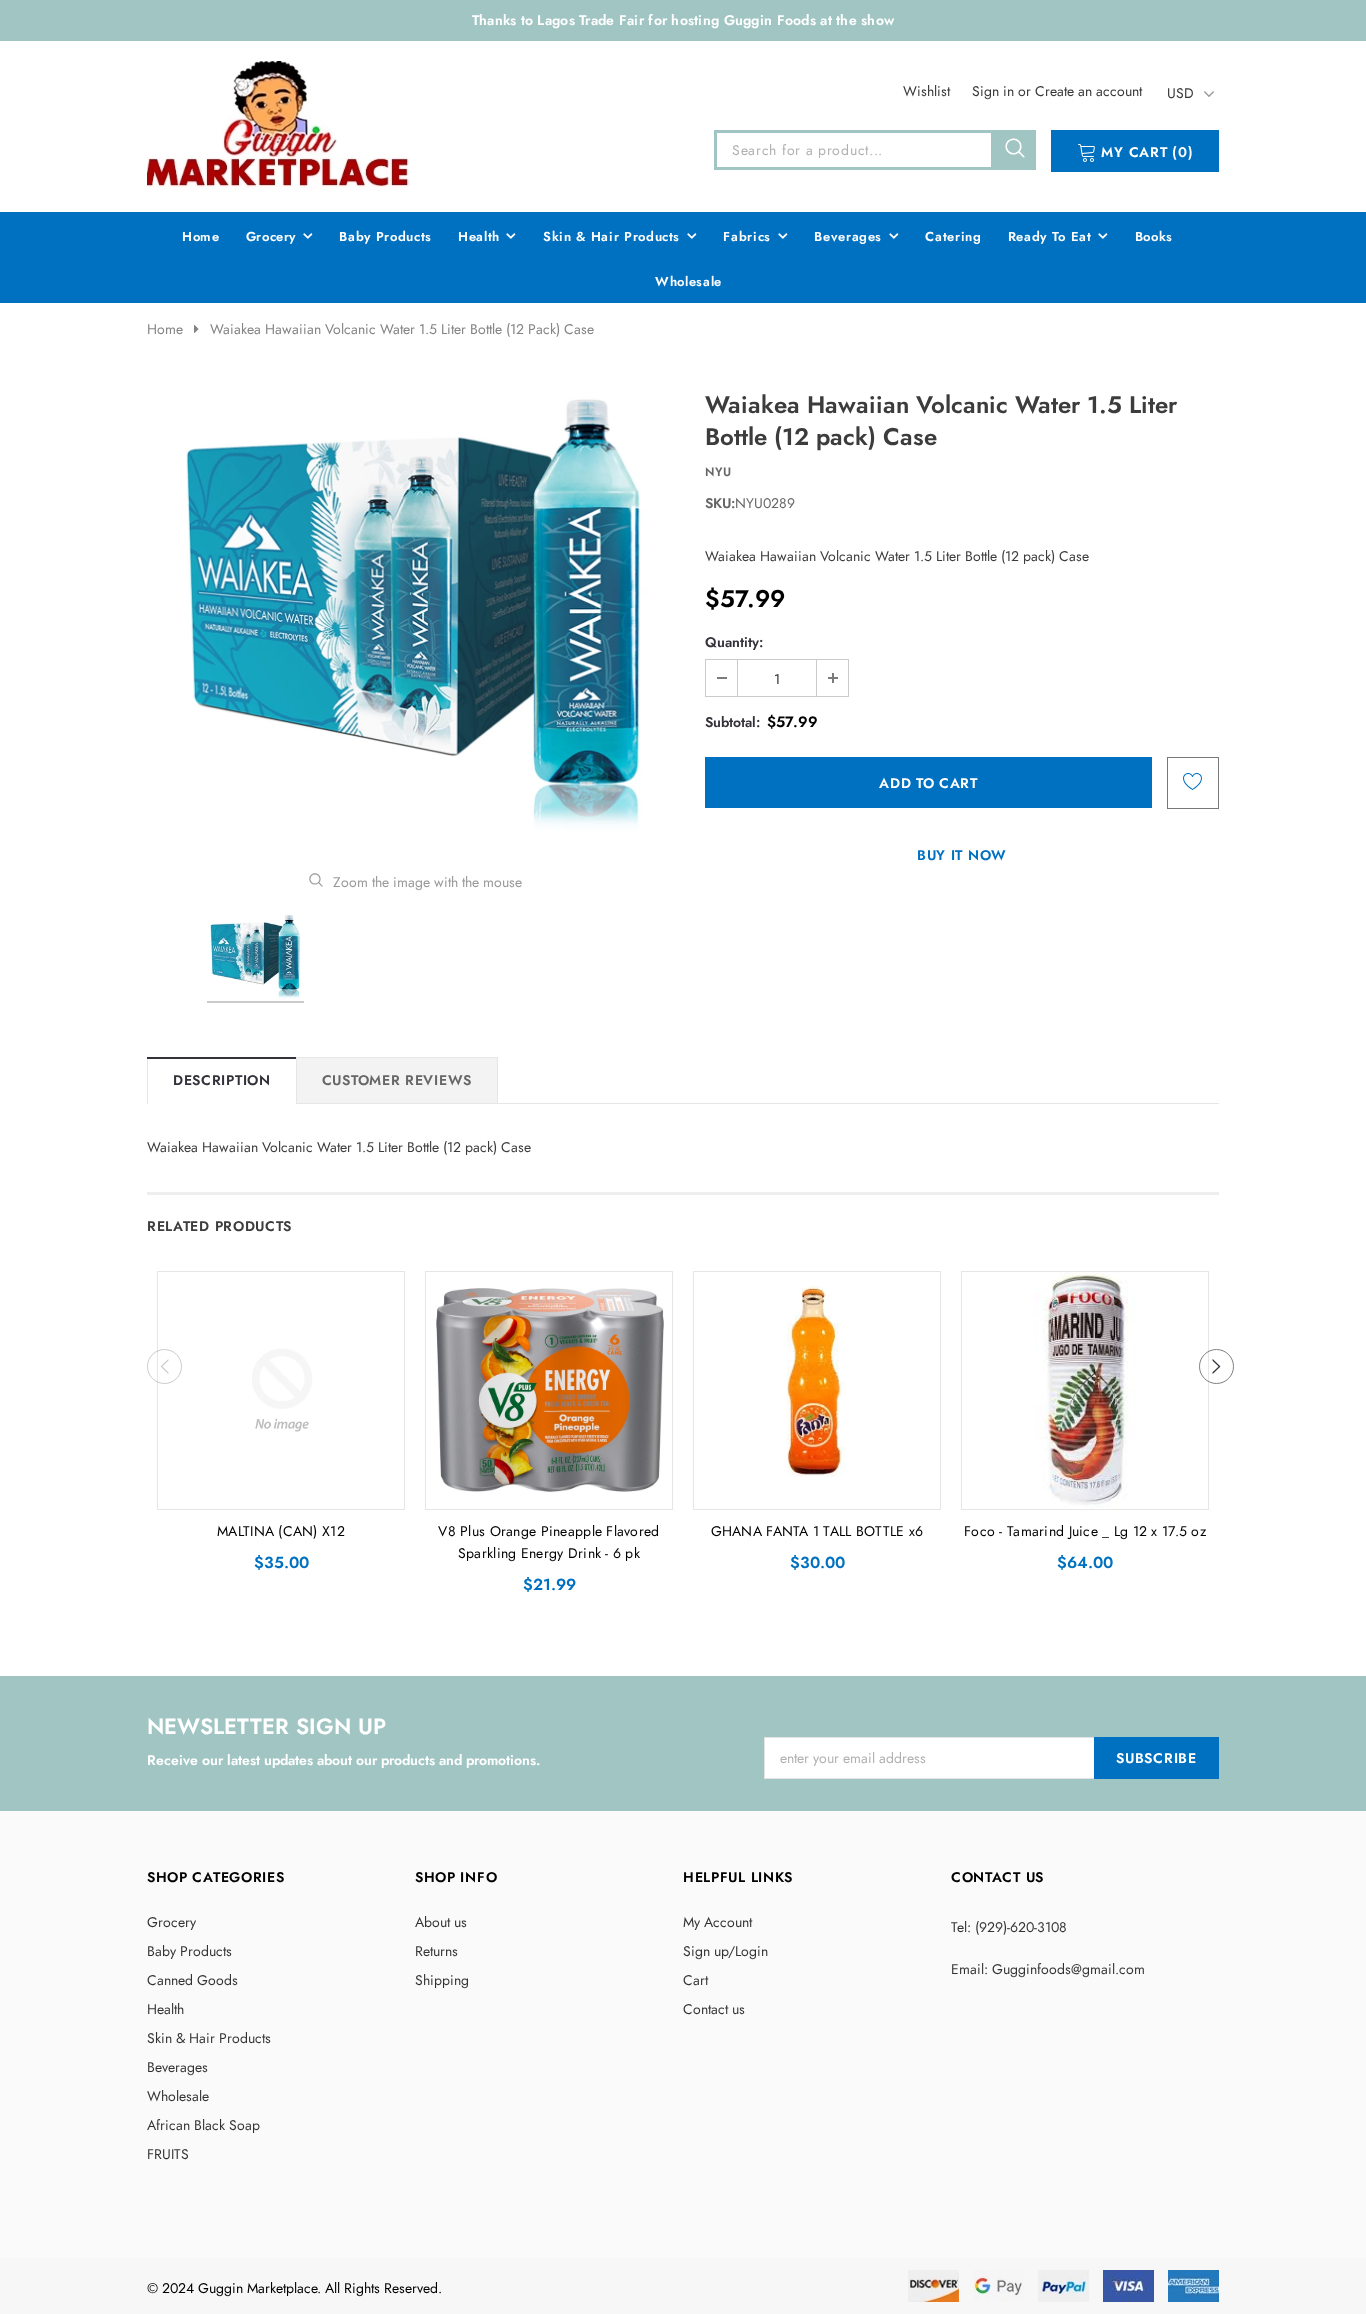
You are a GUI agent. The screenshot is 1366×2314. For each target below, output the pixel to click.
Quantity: (734, 642)
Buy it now (962, 855)
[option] (415, 615)
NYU (718, 472)
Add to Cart (281, 1489)
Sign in (995, 91)
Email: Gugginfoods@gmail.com (1048, 1969)
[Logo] (279, 122)
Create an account (1088, 91)
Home (165, 329)
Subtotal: (732, 722)
